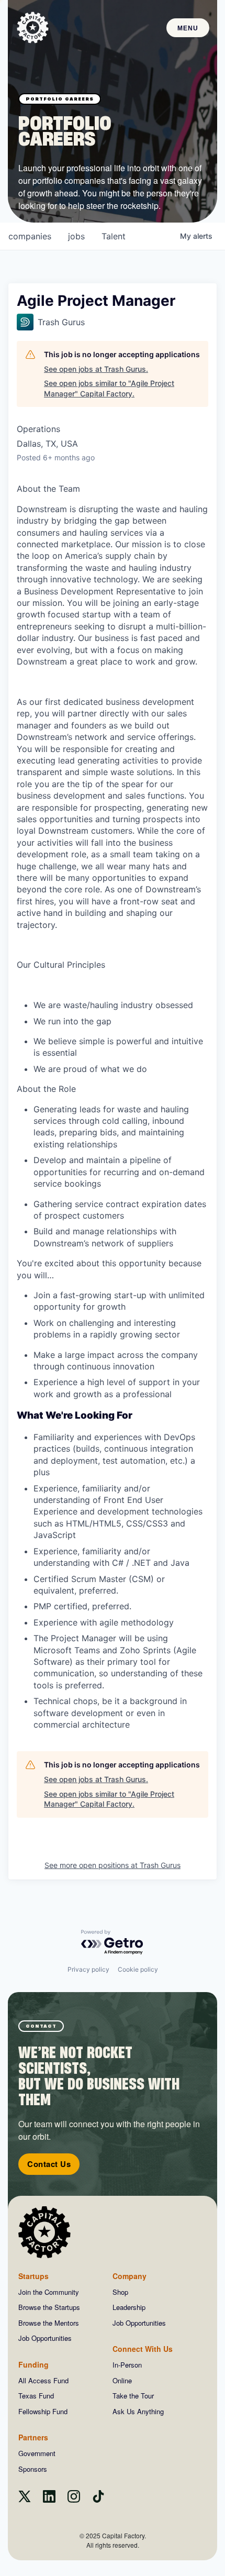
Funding (33, 2364)
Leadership (129, 2307)
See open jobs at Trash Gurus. (96, 369)
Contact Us (49, 2164)
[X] (25, 2499)
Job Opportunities (45, 2338)
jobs (76, 236)
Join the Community (49, 2292)
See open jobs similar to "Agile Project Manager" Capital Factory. (109, 388)
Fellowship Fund (43, 2411)
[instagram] (74, 2499)
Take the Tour (133, 2396)
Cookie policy (138, 1969)
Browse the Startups (49, 2307)
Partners (33, 2437)
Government (37, 2453)
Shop (120, 2292)
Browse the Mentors (49, 2323)
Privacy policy (88, 1969)
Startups (33, 2276)
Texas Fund (36, 2396)
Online (122, 2380)
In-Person (127, 2365)
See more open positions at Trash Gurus (113, 1865)
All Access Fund (43, 2380)
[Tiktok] (98, 2499)
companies (30, 236)
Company (130, 2276)
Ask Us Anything (138, 2411)
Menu (188, 28)
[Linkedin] (49, 2499)
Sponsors (33, 2469)
